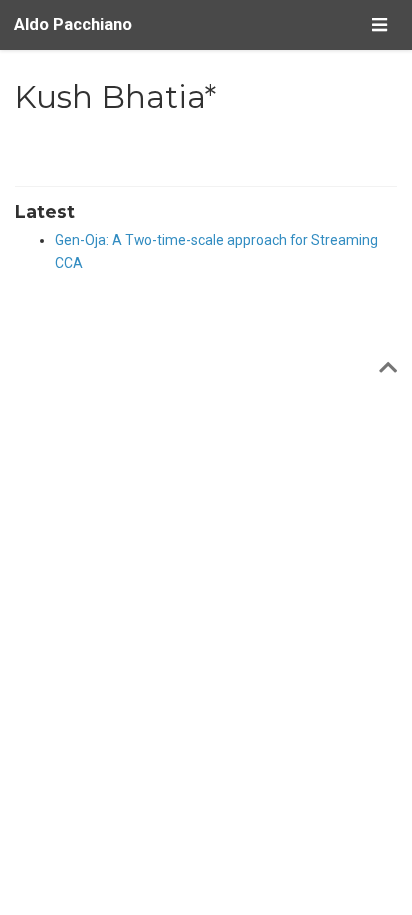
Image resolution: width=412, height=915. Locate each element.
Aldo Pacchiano (73, 24)
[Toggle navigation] (379, 24)
